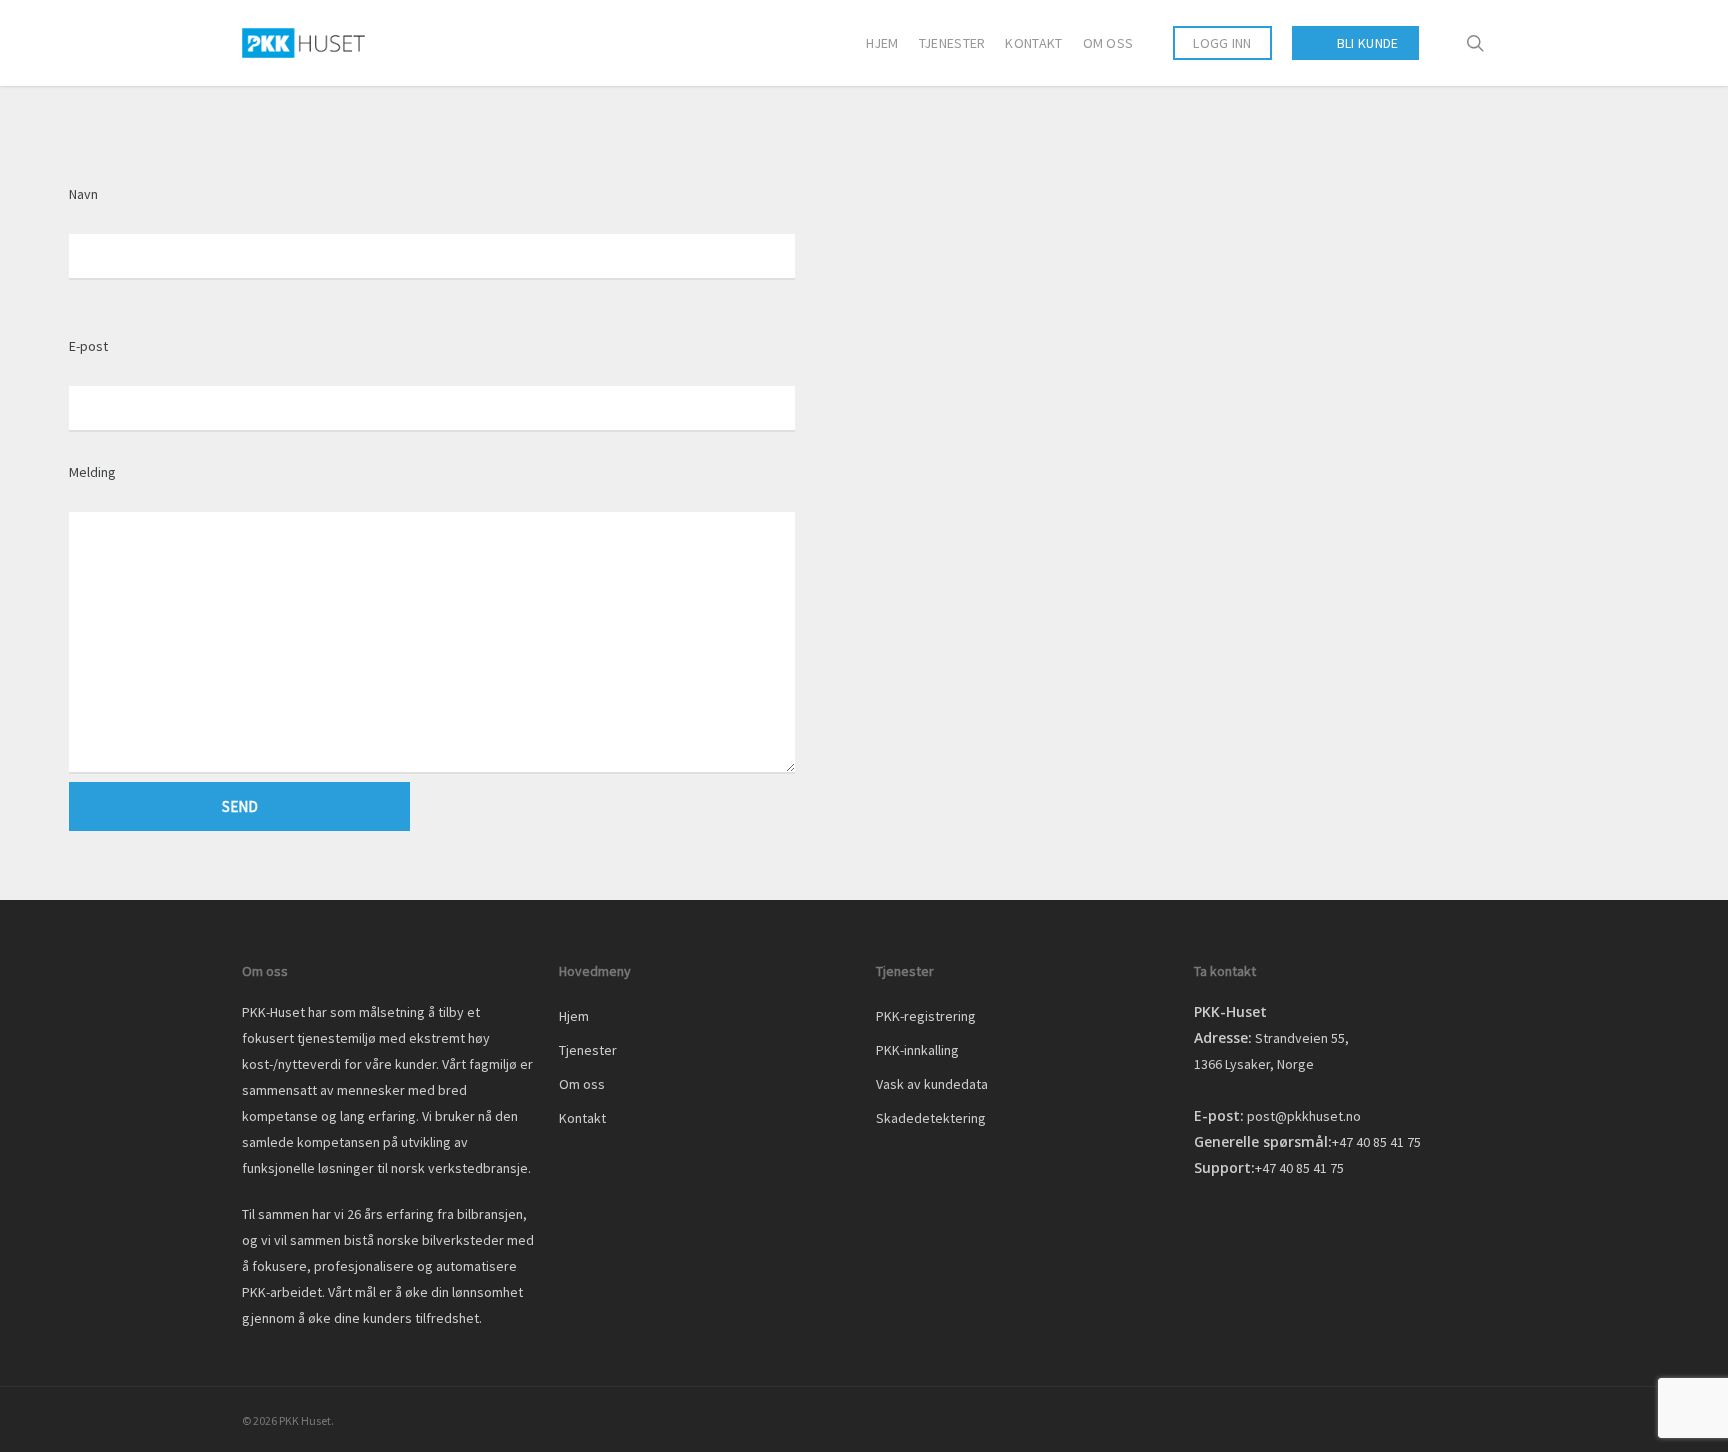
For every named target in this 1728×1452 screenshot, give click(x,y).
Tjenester (588, 1050)
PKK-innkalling (917, 1050)
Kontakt (582, 1118)
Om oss (582, 1084)
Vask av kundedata (932, 1084)
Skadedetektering (931, 1118)
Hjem (574, 1016)
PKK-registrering (926, 1016)
